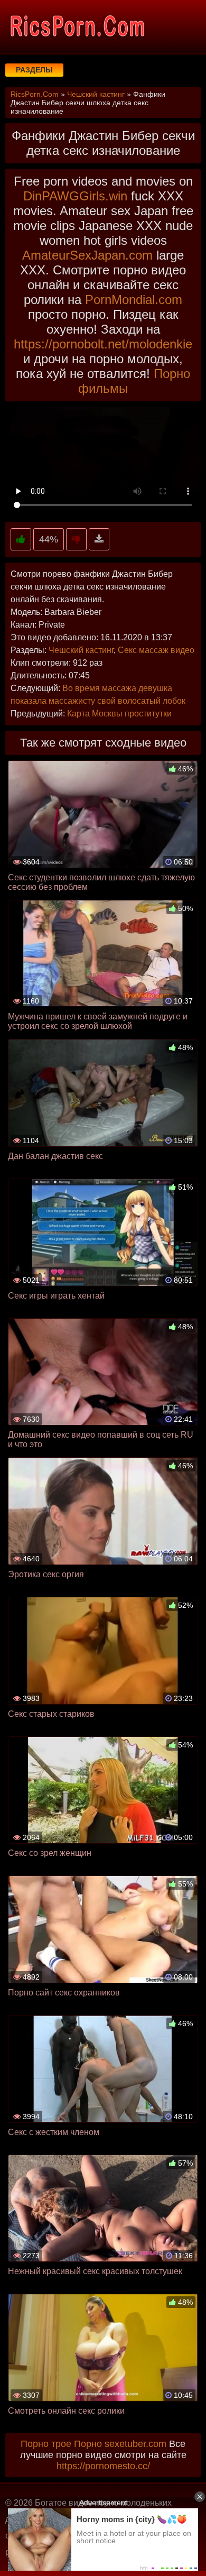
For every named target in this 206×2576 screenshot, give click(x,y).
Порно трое (46, 2444)
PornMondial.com (134, 300)
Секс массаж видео (156, 650)
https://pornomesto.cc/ (103, 2466)
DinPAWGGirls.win (75, 196)
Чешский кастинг (81, 650)
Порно (88, 2444)
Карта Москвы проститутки (119, 714)
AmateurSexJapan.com (87, 255)
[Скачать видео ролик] (99, 540)
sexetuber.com (135, 2444)
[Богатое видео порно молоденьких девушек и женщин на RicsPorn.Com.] (77, 26)
